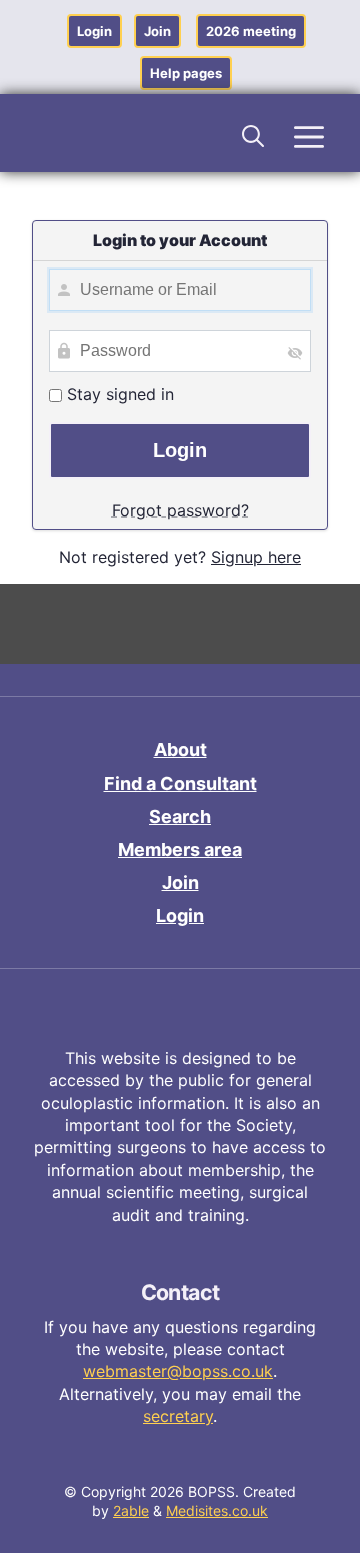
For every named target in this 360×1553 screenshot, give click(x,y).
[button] (254, 133)
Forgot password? (180, 510)
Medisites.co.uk (217, 1510)
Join (157, 31)
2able (131, 1510)
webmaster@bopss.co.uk (178, 1371)
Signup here (256, 557)
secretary (178, 1416)
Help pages (186, 73)
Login (94, 31)
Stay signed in (118, 394)
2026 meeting (251, 31)
